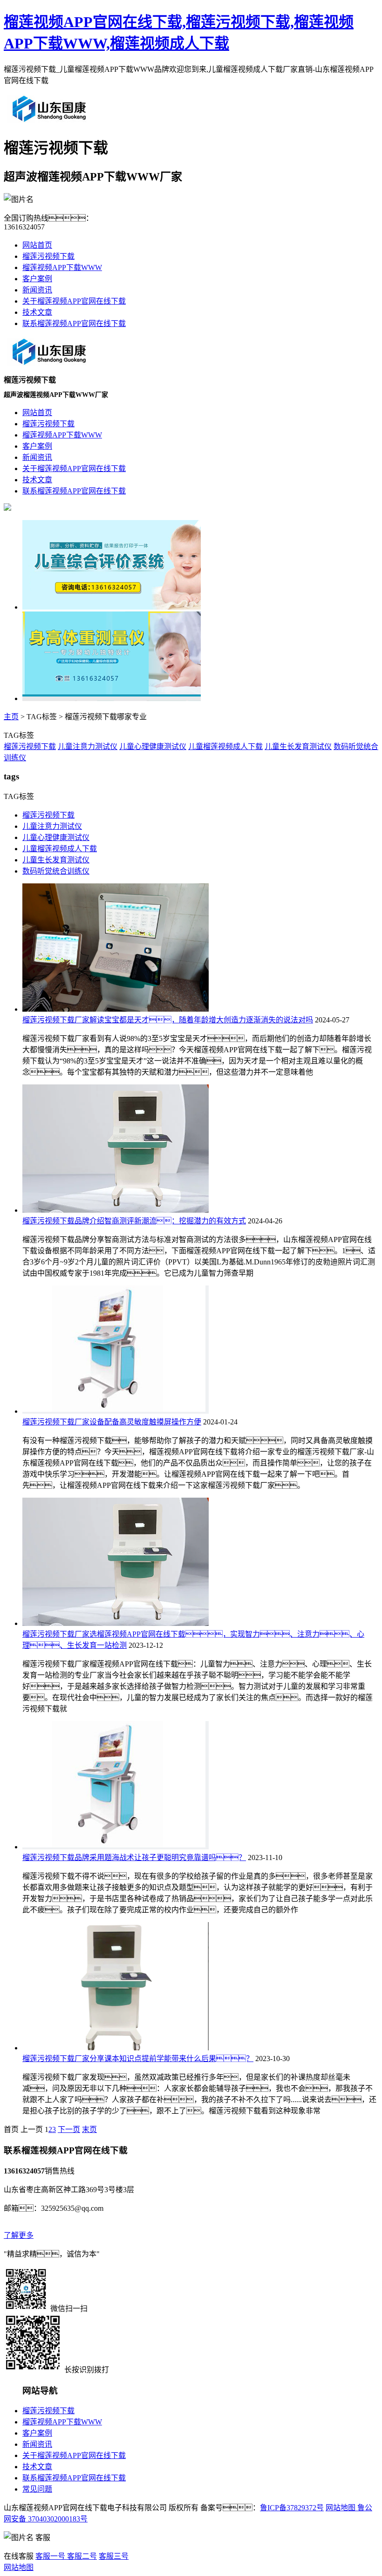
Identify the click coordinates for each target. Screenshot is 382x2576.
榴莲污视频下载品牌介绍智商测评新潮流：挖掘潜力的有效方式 (134, 1221)
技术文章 (37, 312)
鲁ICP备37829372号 (292, 2508)
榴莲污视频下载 (48, 256)
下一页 (69, 2129)
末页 (89, 2129)
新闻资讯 (37, 290)
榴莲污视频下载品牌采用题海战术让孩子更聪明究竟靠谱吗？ (134, 1857)
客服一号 (50, 2556)
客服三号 (114, 2556)
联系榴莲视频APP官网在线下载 (74, 323)
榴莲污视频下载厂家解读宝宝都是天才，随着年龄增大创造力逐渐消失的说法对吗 (168, 1020)
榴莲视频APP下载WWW (62, 267)
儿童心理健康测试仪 (153, 746)
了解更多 (19, 2235)
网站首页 (37, 245)
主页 (11, 717)
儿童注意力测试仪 (88, 746)
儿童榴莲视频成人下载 (225, 746)
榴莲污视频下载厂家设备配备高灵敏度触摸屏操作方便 (112, 1422)
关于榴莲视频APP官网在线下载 (74, 301)
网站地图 (341, 2508)
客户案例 (37, 279)
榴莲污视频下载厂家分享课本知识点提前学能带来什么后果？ (138, 2059)
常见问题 (37, 2489)
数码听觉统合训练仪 (56, 871)
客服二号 (81, 2556)
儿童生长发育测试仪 (298, 746)
